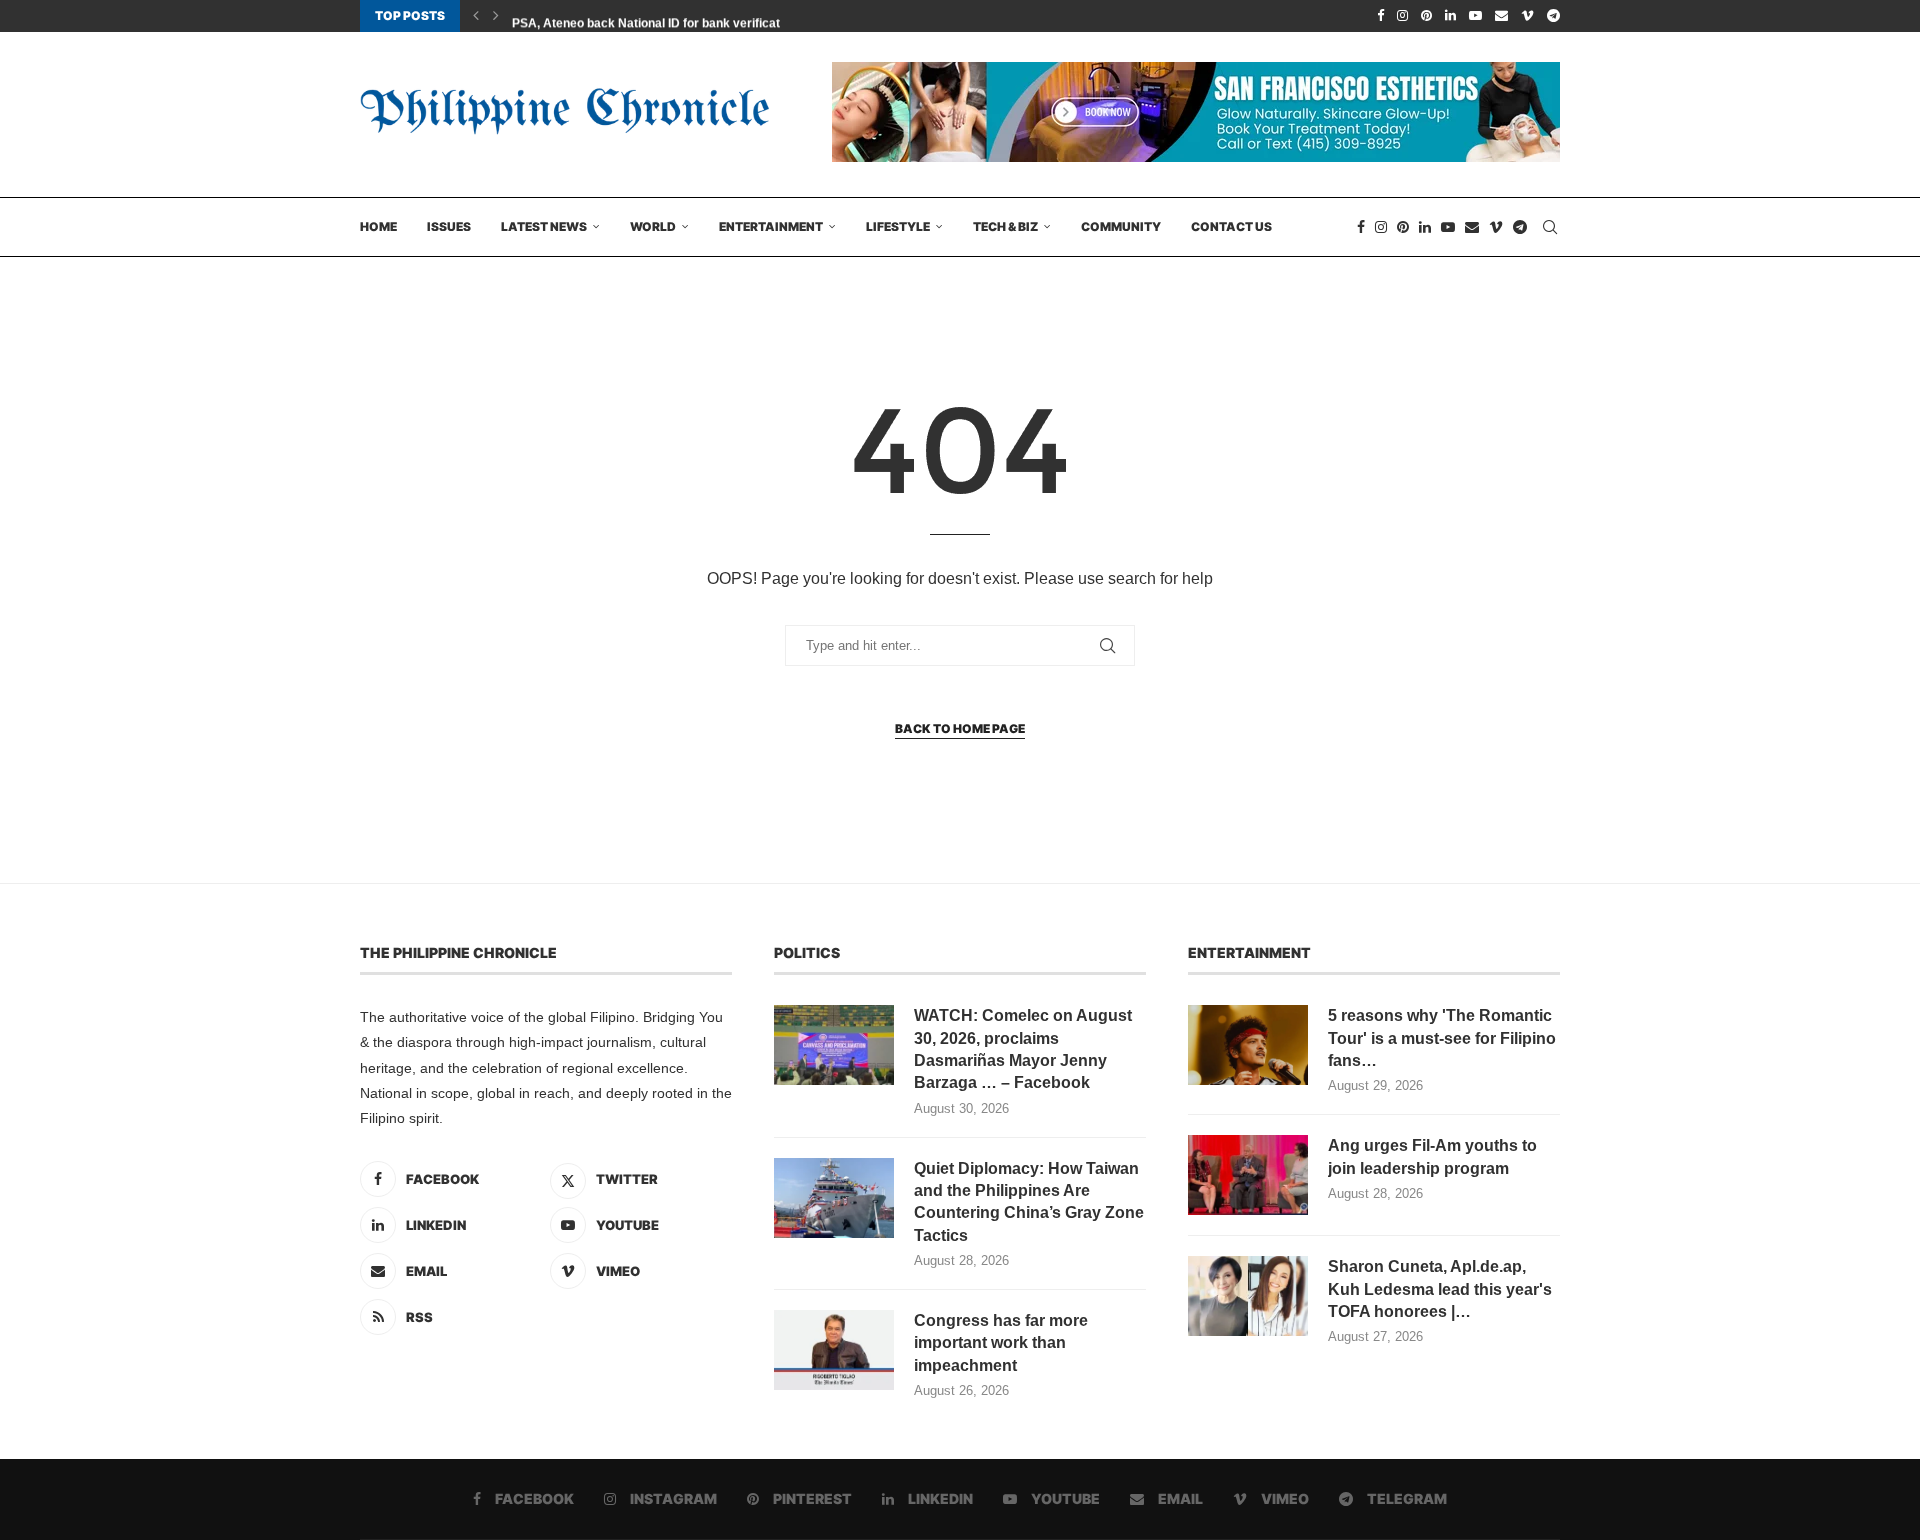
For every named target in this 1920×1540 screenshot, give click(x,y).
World (653, 226)
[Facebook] (1380, 16)
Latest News (544, 226)
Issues (449, 226)
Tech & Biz (1005, 226)
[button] (476, 16)
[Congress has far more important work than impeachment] (834, 1350)
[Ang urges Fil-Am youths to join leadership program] (1248, 1175)
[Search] (1550, 227)
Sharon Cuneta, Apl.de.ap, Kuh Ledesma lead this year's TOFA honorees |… (1440, 1289)
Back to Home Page (960, 728)
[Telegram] (1553, 16)
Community (1121, 226)
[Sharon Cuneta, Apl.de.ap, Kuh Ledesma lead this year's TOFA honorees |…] (1248, 1296)
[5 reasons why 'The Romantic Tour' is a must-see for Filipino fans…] (1248, 1045)
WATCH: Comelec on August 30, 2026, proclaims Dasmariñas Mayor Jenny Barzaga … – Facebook (1023, 1049)
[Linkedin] (1450, 16)
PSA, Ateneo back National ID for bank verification (654, 17)
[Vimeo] (1527, 16)
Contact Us (1231, 226)
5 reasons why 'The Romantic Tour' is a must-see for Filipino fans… (1442, 1038)
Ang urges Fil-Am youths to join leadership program (1432, 1156)
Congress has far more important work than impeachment (1001, 1343)
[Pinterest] (1426, 16)
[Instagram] (1402, 16)
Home (378, 226)
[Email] (1501, 16)
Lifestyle (898, 226)
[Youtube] (1475, 16)
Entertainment (771, 226)
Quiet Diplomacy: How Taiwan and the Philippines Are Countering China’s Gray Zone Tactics (1029, 1202)
